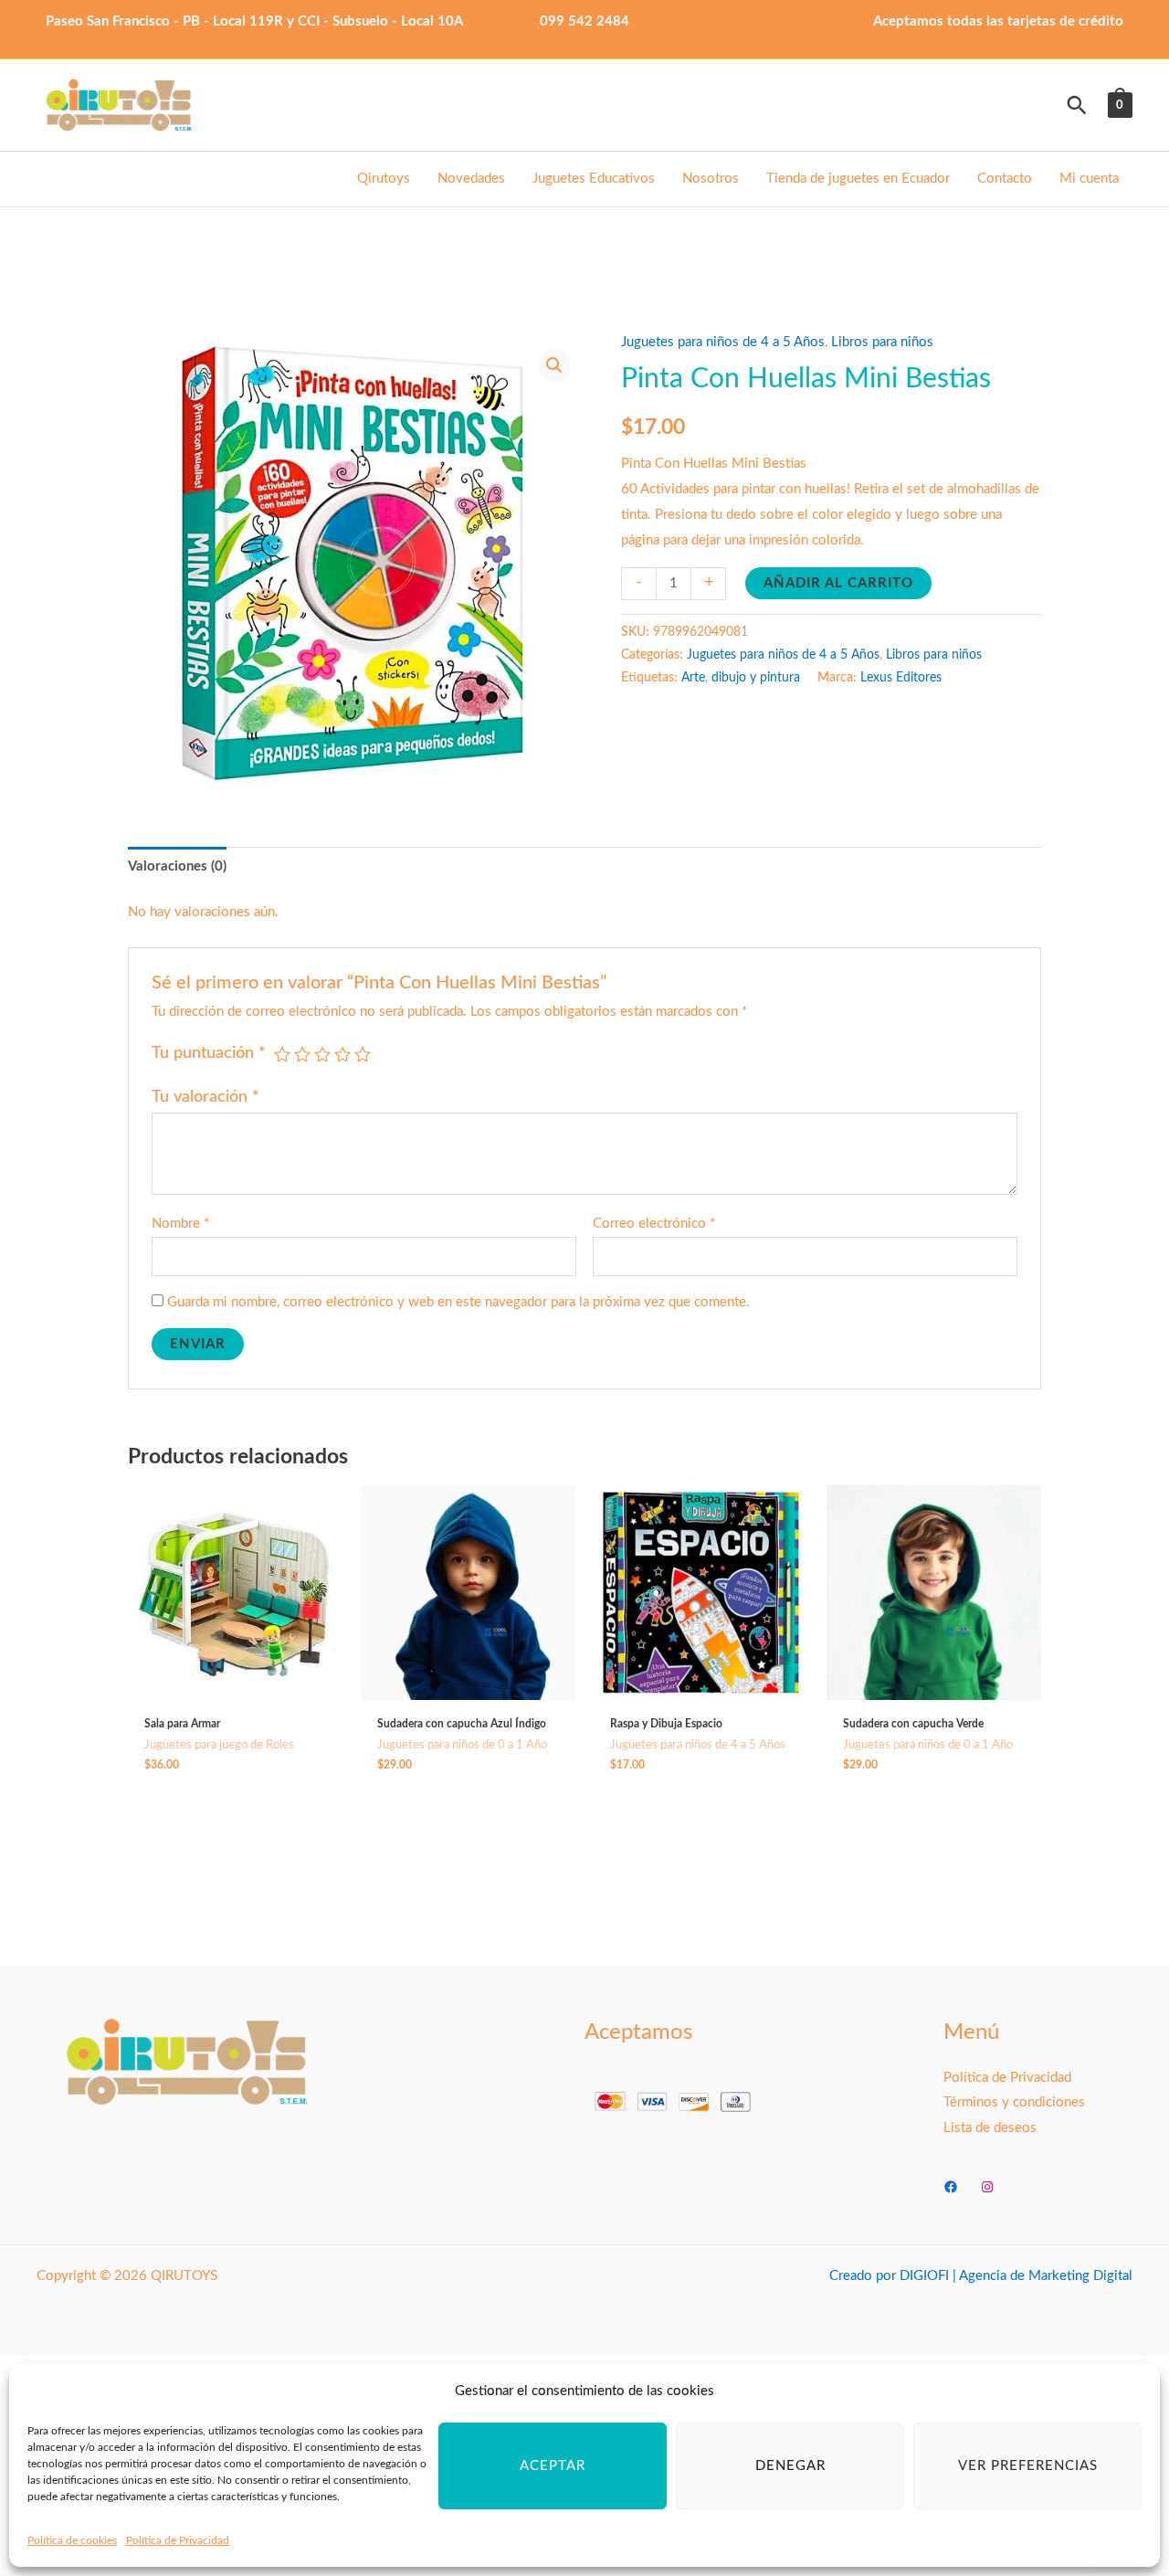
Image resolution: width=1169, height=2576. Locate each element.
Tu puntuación (209, 1053)
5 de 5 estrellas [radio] (363, 1054)
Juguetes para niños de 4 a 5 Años (723, 342)
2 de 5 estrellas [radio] (302, 1054)
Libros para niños (882, 342)
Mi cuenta (1089, 179)
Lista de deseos (990, 2128)
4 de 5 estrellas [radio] (342, 1054)
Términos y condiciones (1014, 2102)
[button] (1077, 105)
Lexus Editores (901, 678)
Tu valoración (205, 1097)
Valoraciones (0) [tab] (177, 866)
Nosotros (711, 179)
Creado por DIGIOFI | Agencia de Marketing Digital (981, 2276)
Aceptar (553, 2466)
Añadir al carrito (838, 583)
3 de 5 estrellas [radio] (322, 1054)
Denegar (790, 2466)
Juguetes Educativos (594, 179)
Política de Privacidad (178, 2540)
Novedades (471, 179)
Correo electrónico (654, 1224)
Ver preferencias (1028, 2466)
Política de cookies (72, 2540)
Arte (693, 678)
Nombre (180, 1224)
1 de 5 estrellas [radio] (282, 1054)
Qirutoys (384, 179)
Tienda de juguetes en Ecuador (858, 179)
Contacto (1005, 179)
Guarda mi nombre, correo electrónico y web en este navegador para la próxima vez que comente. (458, 1302)
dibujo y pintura (756, 678)
